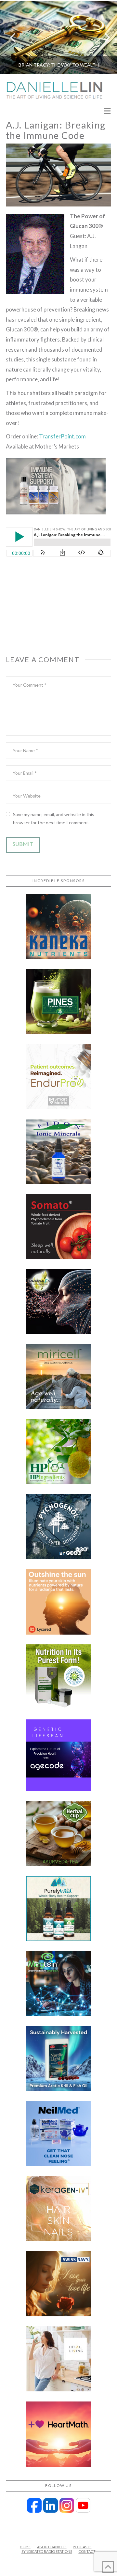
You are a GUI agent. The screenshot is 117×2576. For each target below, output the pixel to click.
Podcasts (82, 2547)
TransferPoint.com (62, 436)
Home (25, 2547)
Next (103, 37)
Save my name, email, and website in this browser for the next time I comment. (54, 818)
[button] (107, 111)
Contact (87, 2551)
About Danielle (52, 2547)
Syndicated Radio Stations (47, 2551)
